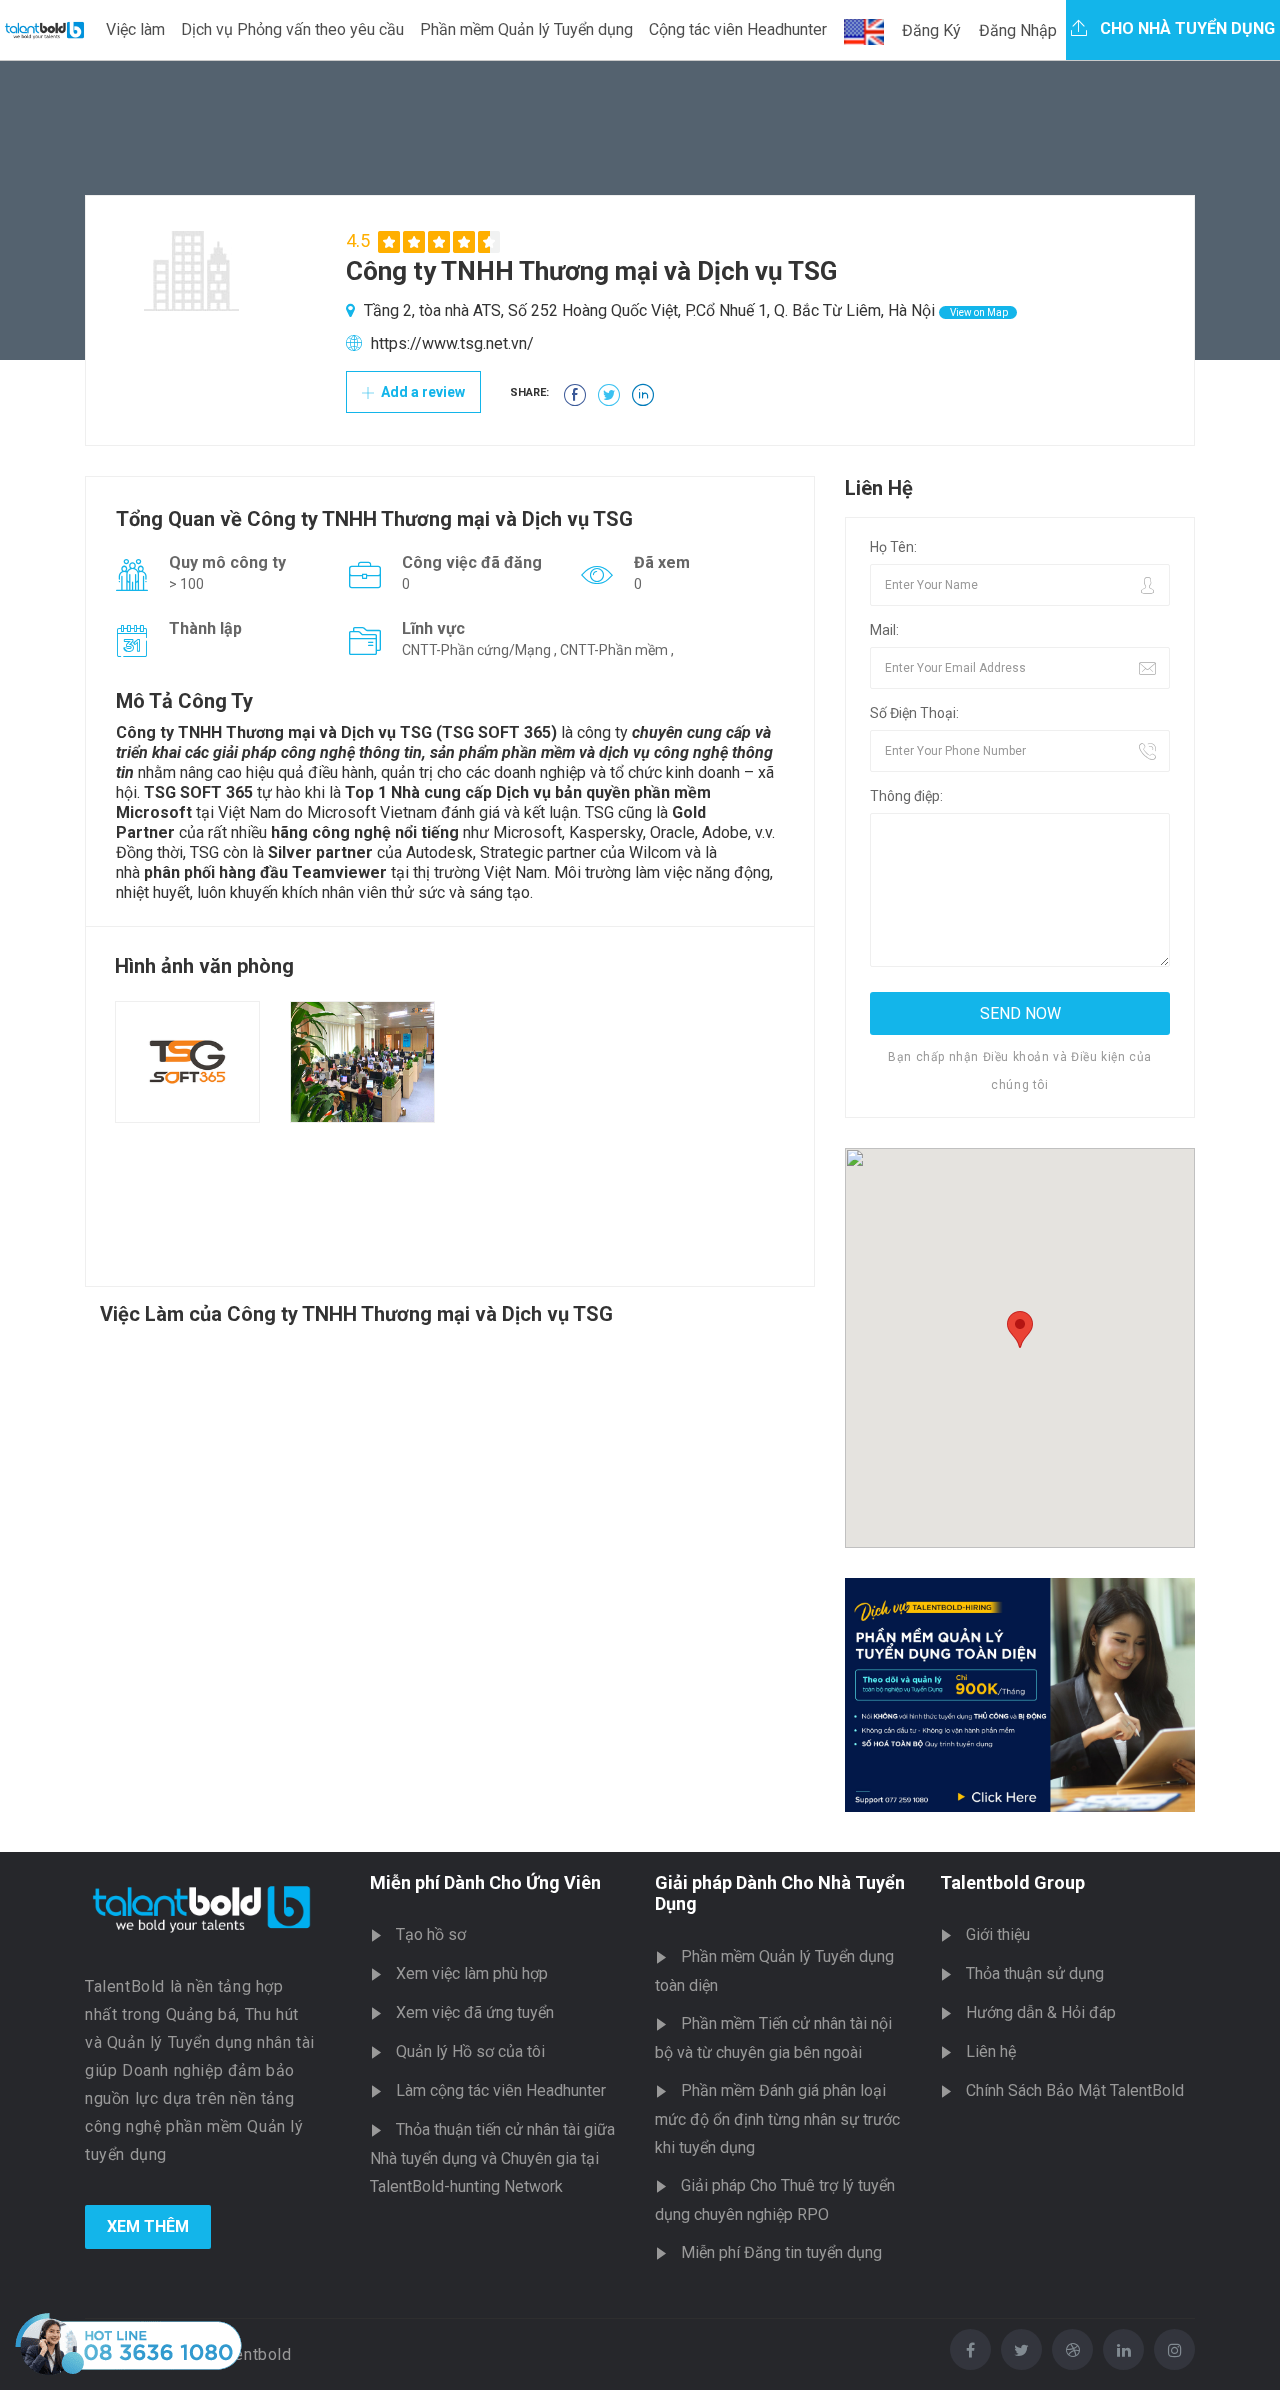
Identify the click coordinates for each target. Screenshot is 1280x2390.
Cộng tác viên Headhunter (738, 29)
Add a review (421, 392)
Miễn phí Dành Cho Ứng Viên (485, 1882)
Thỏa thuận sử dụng (1035, 1973)
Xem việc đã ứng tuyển (475, 2012)
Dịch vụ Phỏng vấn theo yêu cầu (292, 29)
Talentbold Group (1012, 1882)
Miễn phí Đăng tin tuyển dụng (781, 2252)
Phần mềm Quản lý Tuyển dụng (526, 29)
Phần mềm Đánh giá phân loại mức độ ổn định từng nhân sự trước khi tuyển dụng (777, 2119)
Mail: (884, 630)
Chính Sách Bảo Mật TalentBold (1075, 2090)
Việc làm (135, 29)
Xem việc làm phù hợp (472, 1973)
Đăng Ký (931, 30)
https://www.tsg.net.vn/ (452, 343)
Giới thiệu (998, 1934)
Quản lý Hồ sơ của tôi (470, 2051)
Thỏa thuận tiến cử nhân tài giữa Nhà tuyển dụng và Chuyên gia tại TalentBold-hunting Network (492, 2158)
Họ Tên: (893, 547)
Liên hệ (991, 2051)
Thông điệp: (906, 796)
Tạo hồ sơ (431, 1934)
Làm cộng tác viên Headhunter (501, 2090)
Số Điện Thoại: (914, 713)
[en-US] (864, 32)
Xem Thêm (148, 2226)
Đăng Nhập (1018, 30)
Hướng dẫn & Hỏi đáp (1041, 2012)
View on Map (978, 312)
